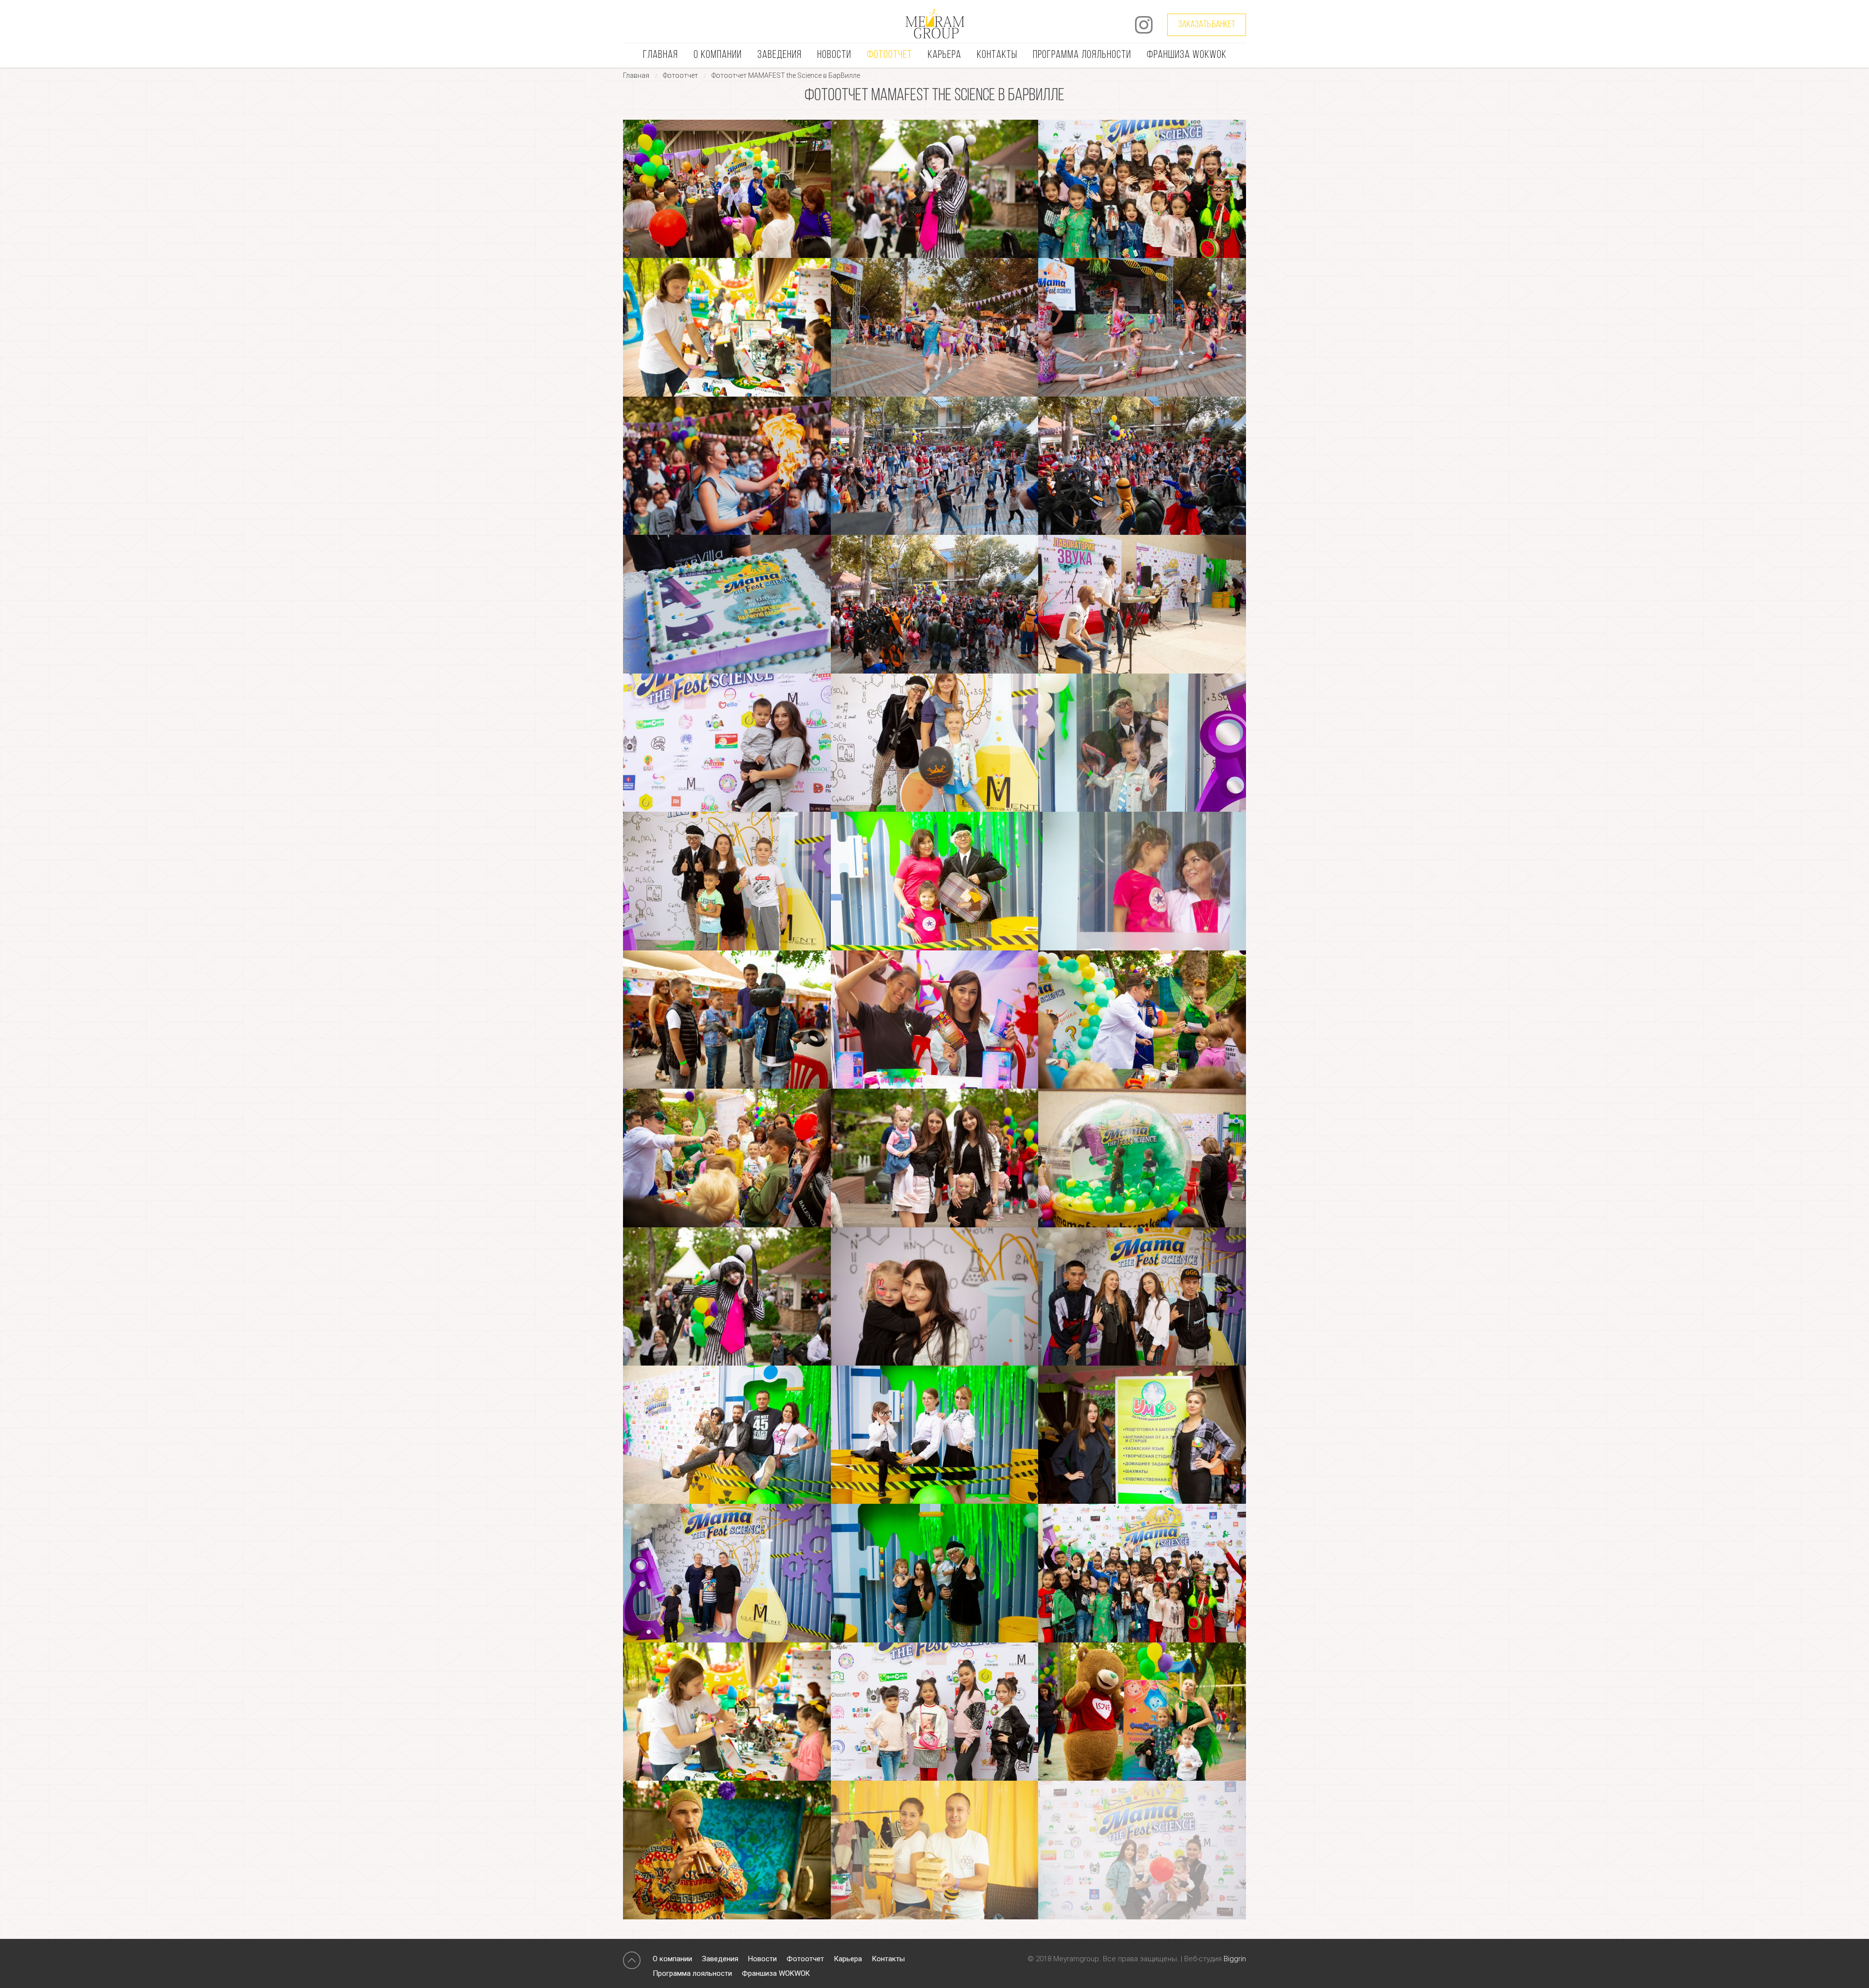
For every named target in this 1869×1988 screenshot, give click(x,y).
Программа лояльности (1082, 55)
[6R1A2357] (727, 1296)
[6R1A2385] (727, 1435)
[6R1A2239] (935, 743)
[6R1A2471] (1142, 1573)
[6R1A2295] (1142, 1020)
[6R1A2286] (727, 189)
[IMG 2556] (1142, 327)
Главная (660, 55)
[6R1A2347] (935, 1158)
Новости (834, 55)
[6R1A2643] (935, 1850)
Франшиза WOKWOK (1187, 55)
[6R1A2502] (727, 327)
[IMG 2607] (727, 466)
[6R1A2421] (1142, 1435)
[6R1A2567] (935, 1712)
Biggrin (1235, 1959)
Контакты (997, 55)
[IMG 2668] (1142, 466)
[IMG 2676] (727, 604)
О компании (718, 55)
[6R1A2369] (935, 1296)
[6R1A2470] (1142, 189)
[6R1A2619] (727, 1850)
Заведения (779, 55)
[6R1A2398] (935, 1435)
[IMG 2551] (935, 327)
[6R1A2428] (727, 1573)
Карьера (944, 55)
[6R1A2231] (1142, 604)
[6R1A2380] (1142, 1296)
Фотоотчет (889, 55)
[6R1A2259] (935, 881)
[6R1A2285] (935, 1020)
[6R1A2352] (1142, 1158)
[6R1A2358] (935, 189)
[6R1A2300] (727, 1158)
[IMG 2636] (935, 466)
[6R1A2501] (727, 1712)
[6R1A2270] (1142, 881)
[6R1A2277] (727, 1020)
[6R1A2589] (1142, 1712)
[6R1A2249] (727, 881)
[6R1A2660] (1142, 1850)
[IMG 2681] (935, 604)
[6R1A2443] (935, 1573)
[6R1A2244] (1142, 743)
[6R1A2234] (727, 743)
